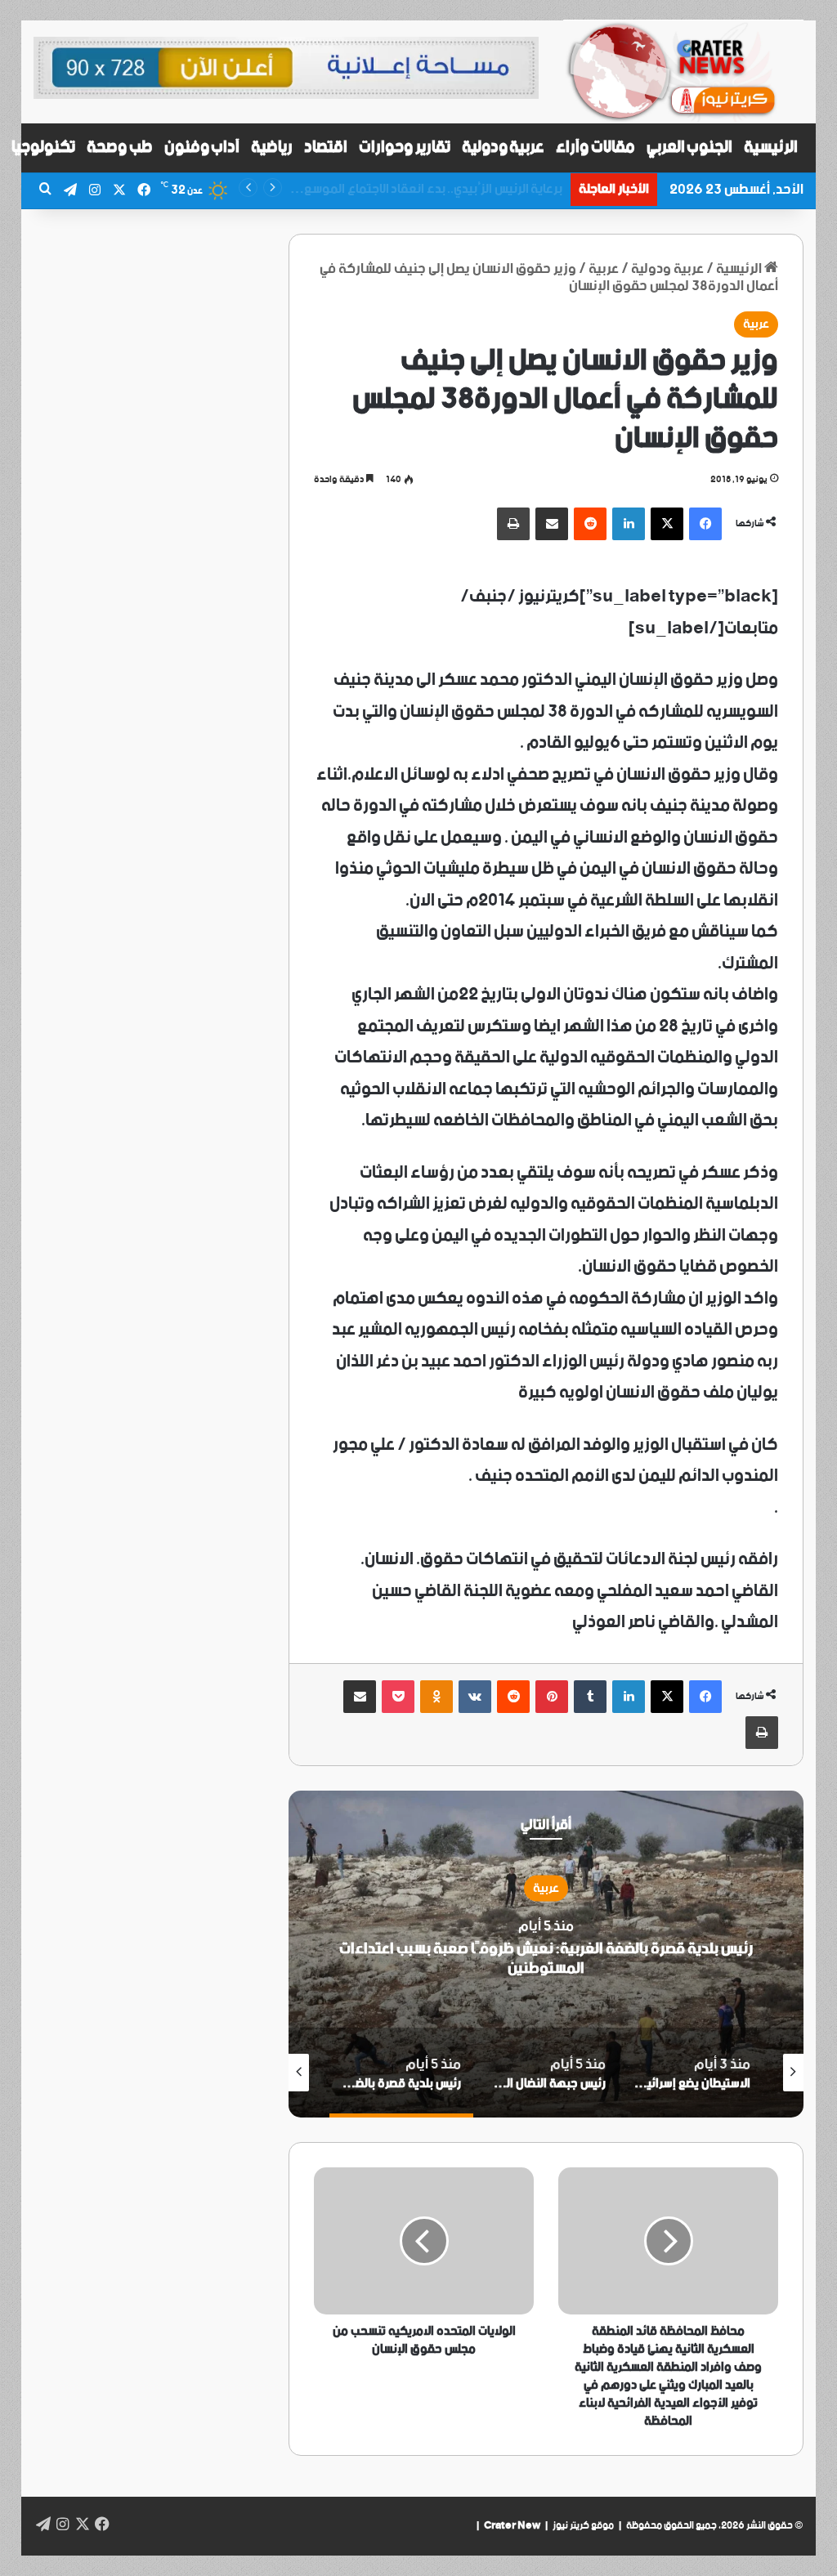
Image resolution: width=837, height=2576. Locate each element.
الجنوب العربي (690, 148)
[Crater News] (683, 72)
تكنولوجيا (43, 148)
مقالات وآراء (595, 148)
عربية (756, 324)
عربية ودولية (504, 148)
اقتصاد (326, 148)
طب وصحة (120, 148)
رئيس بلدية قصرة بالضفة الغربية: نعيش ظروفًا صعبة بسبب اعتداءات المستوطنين (546, 1959)
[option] (546, 1954)
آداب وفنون (202, 148)
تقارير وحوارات (405, 148)
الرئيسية (771, 148)
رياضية (272, 148)
